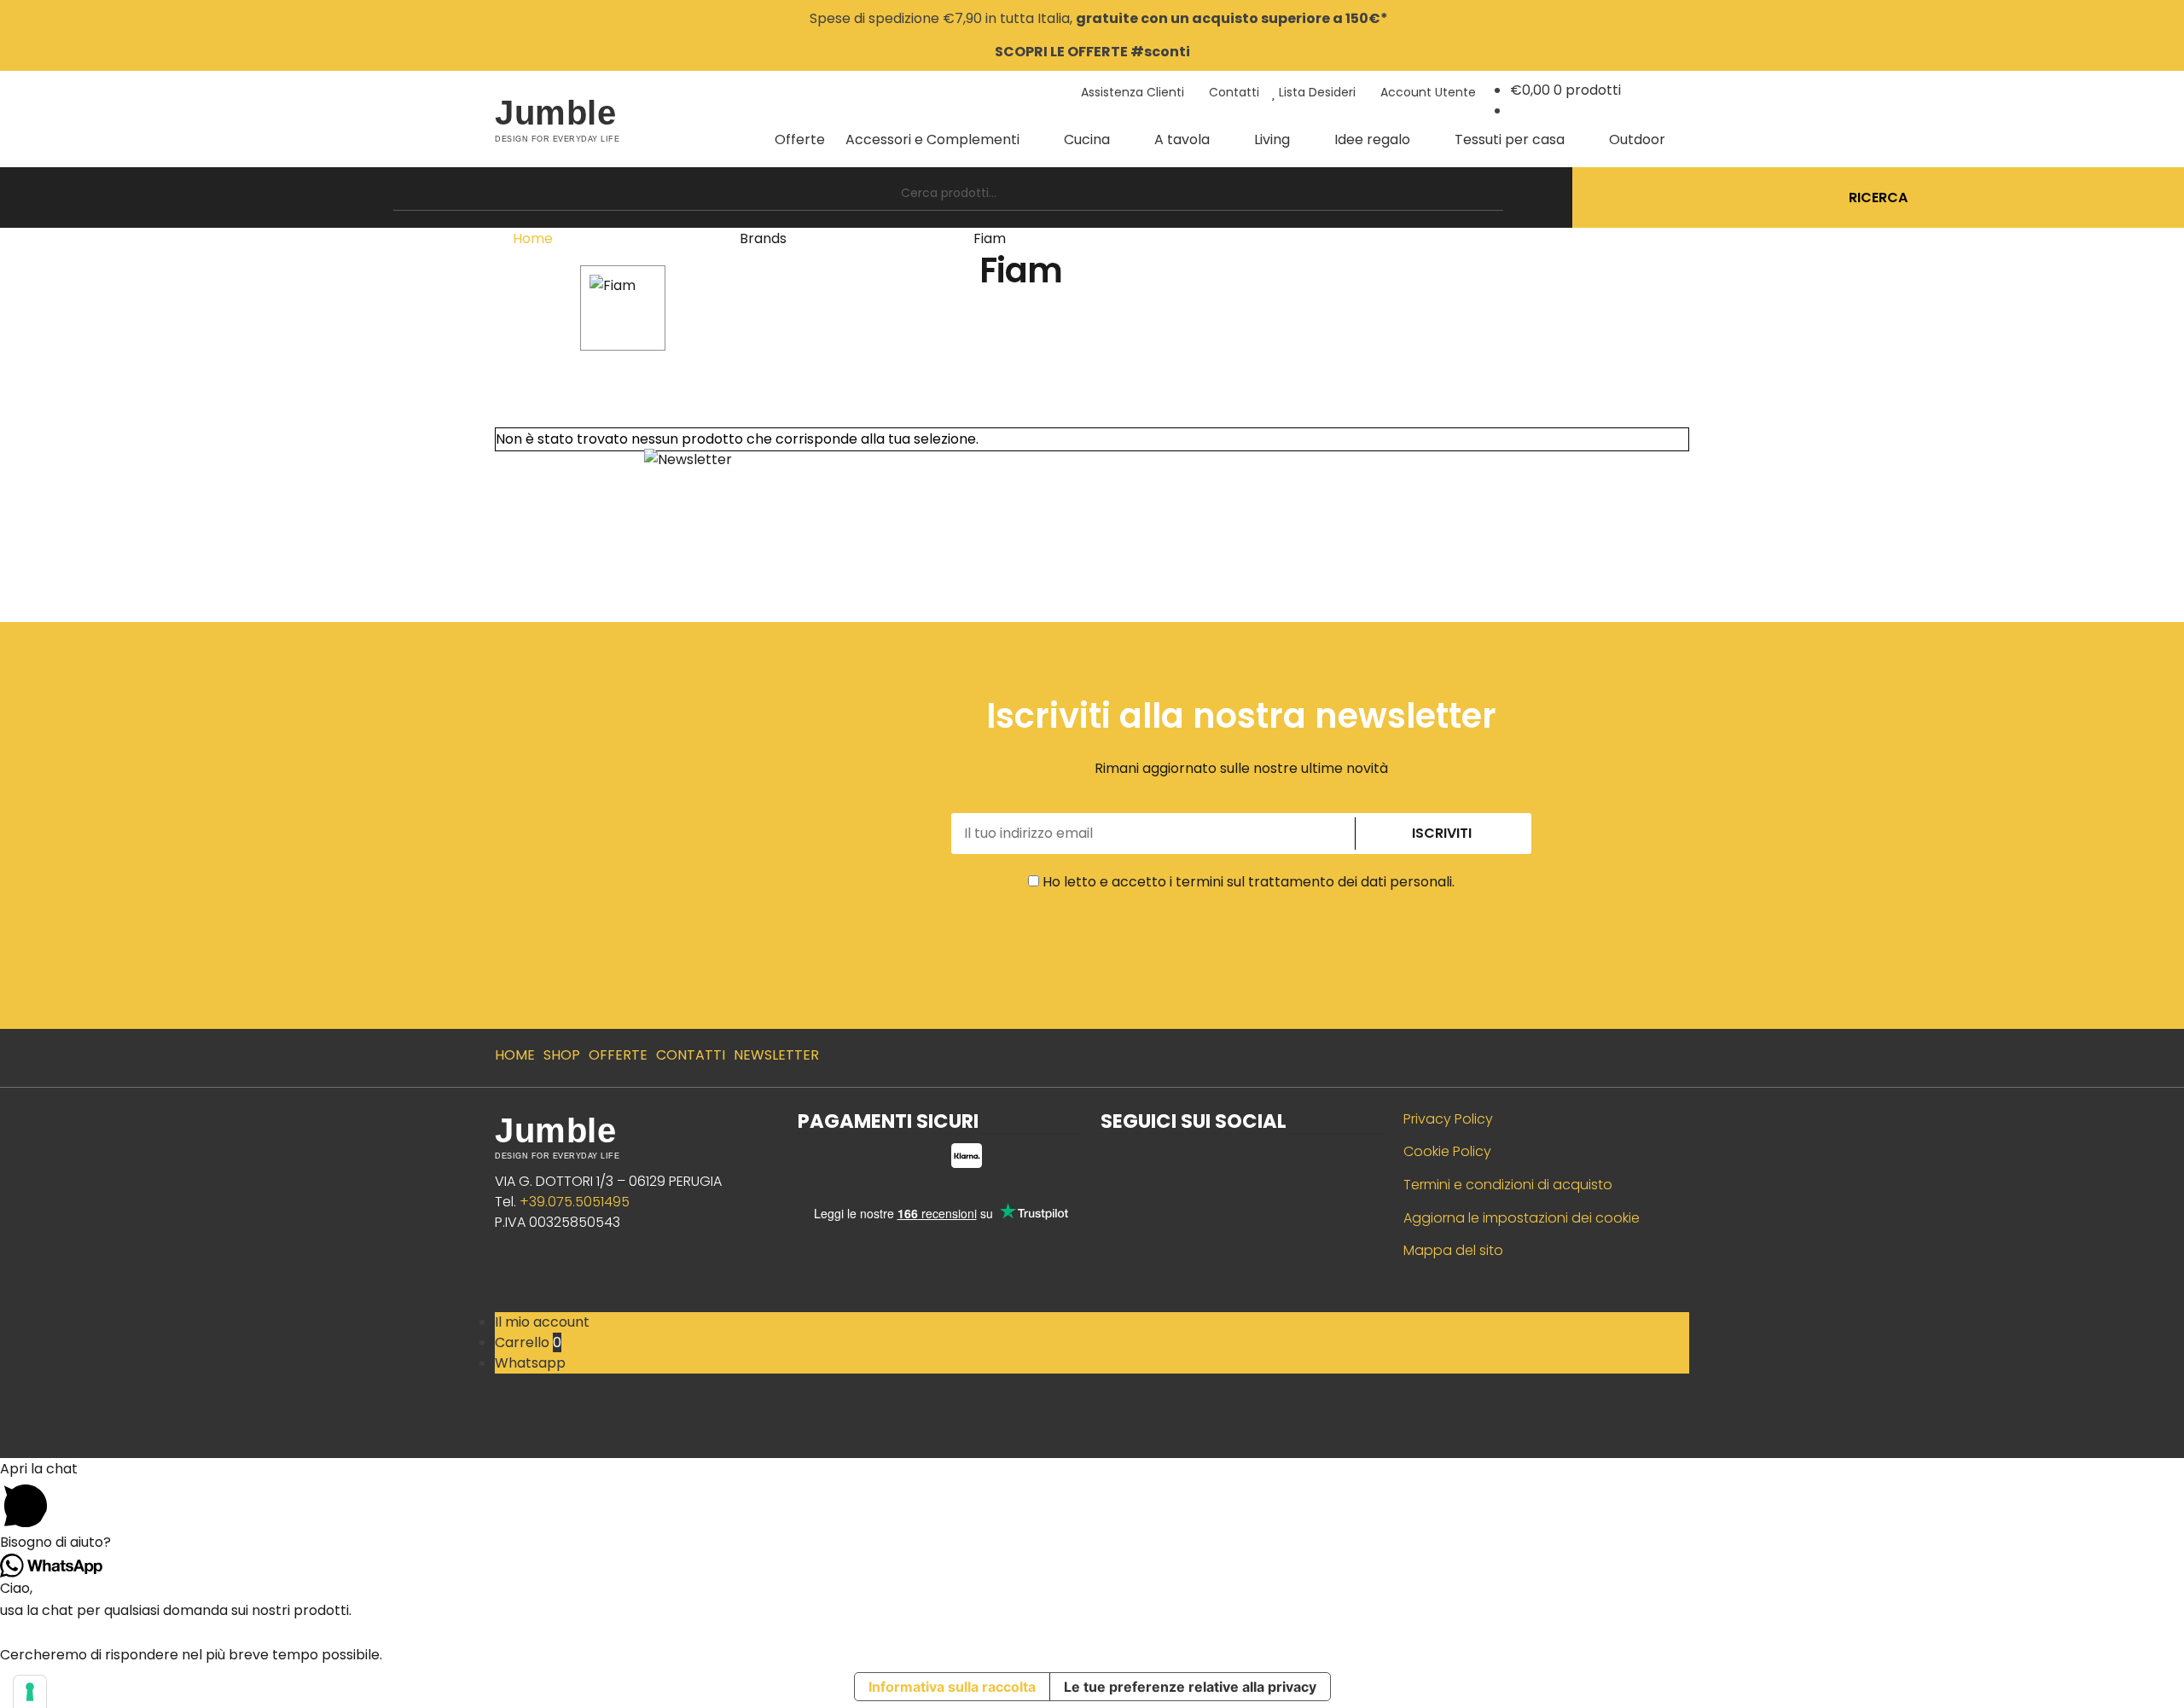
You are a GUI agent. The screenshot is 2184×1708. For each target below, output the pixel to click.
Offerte (800, 139)
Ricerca (1878, 198)
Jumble (555, 113)
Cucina (1087, 139)
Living (1272, 139)
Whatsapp (530, 1363)
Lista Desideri (1316, 92)
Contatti (1232, 92)
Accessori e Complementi (932, 139)
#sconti (1160, 52)
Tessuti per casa (1510, 139)
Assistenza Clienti (1131, 92)
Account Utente (1426, 92)
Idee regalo (1372, 139)
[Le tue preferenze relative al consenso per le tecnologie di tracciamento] (30, 1692)
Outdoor (1637, 139)
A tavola (1182, 139)
